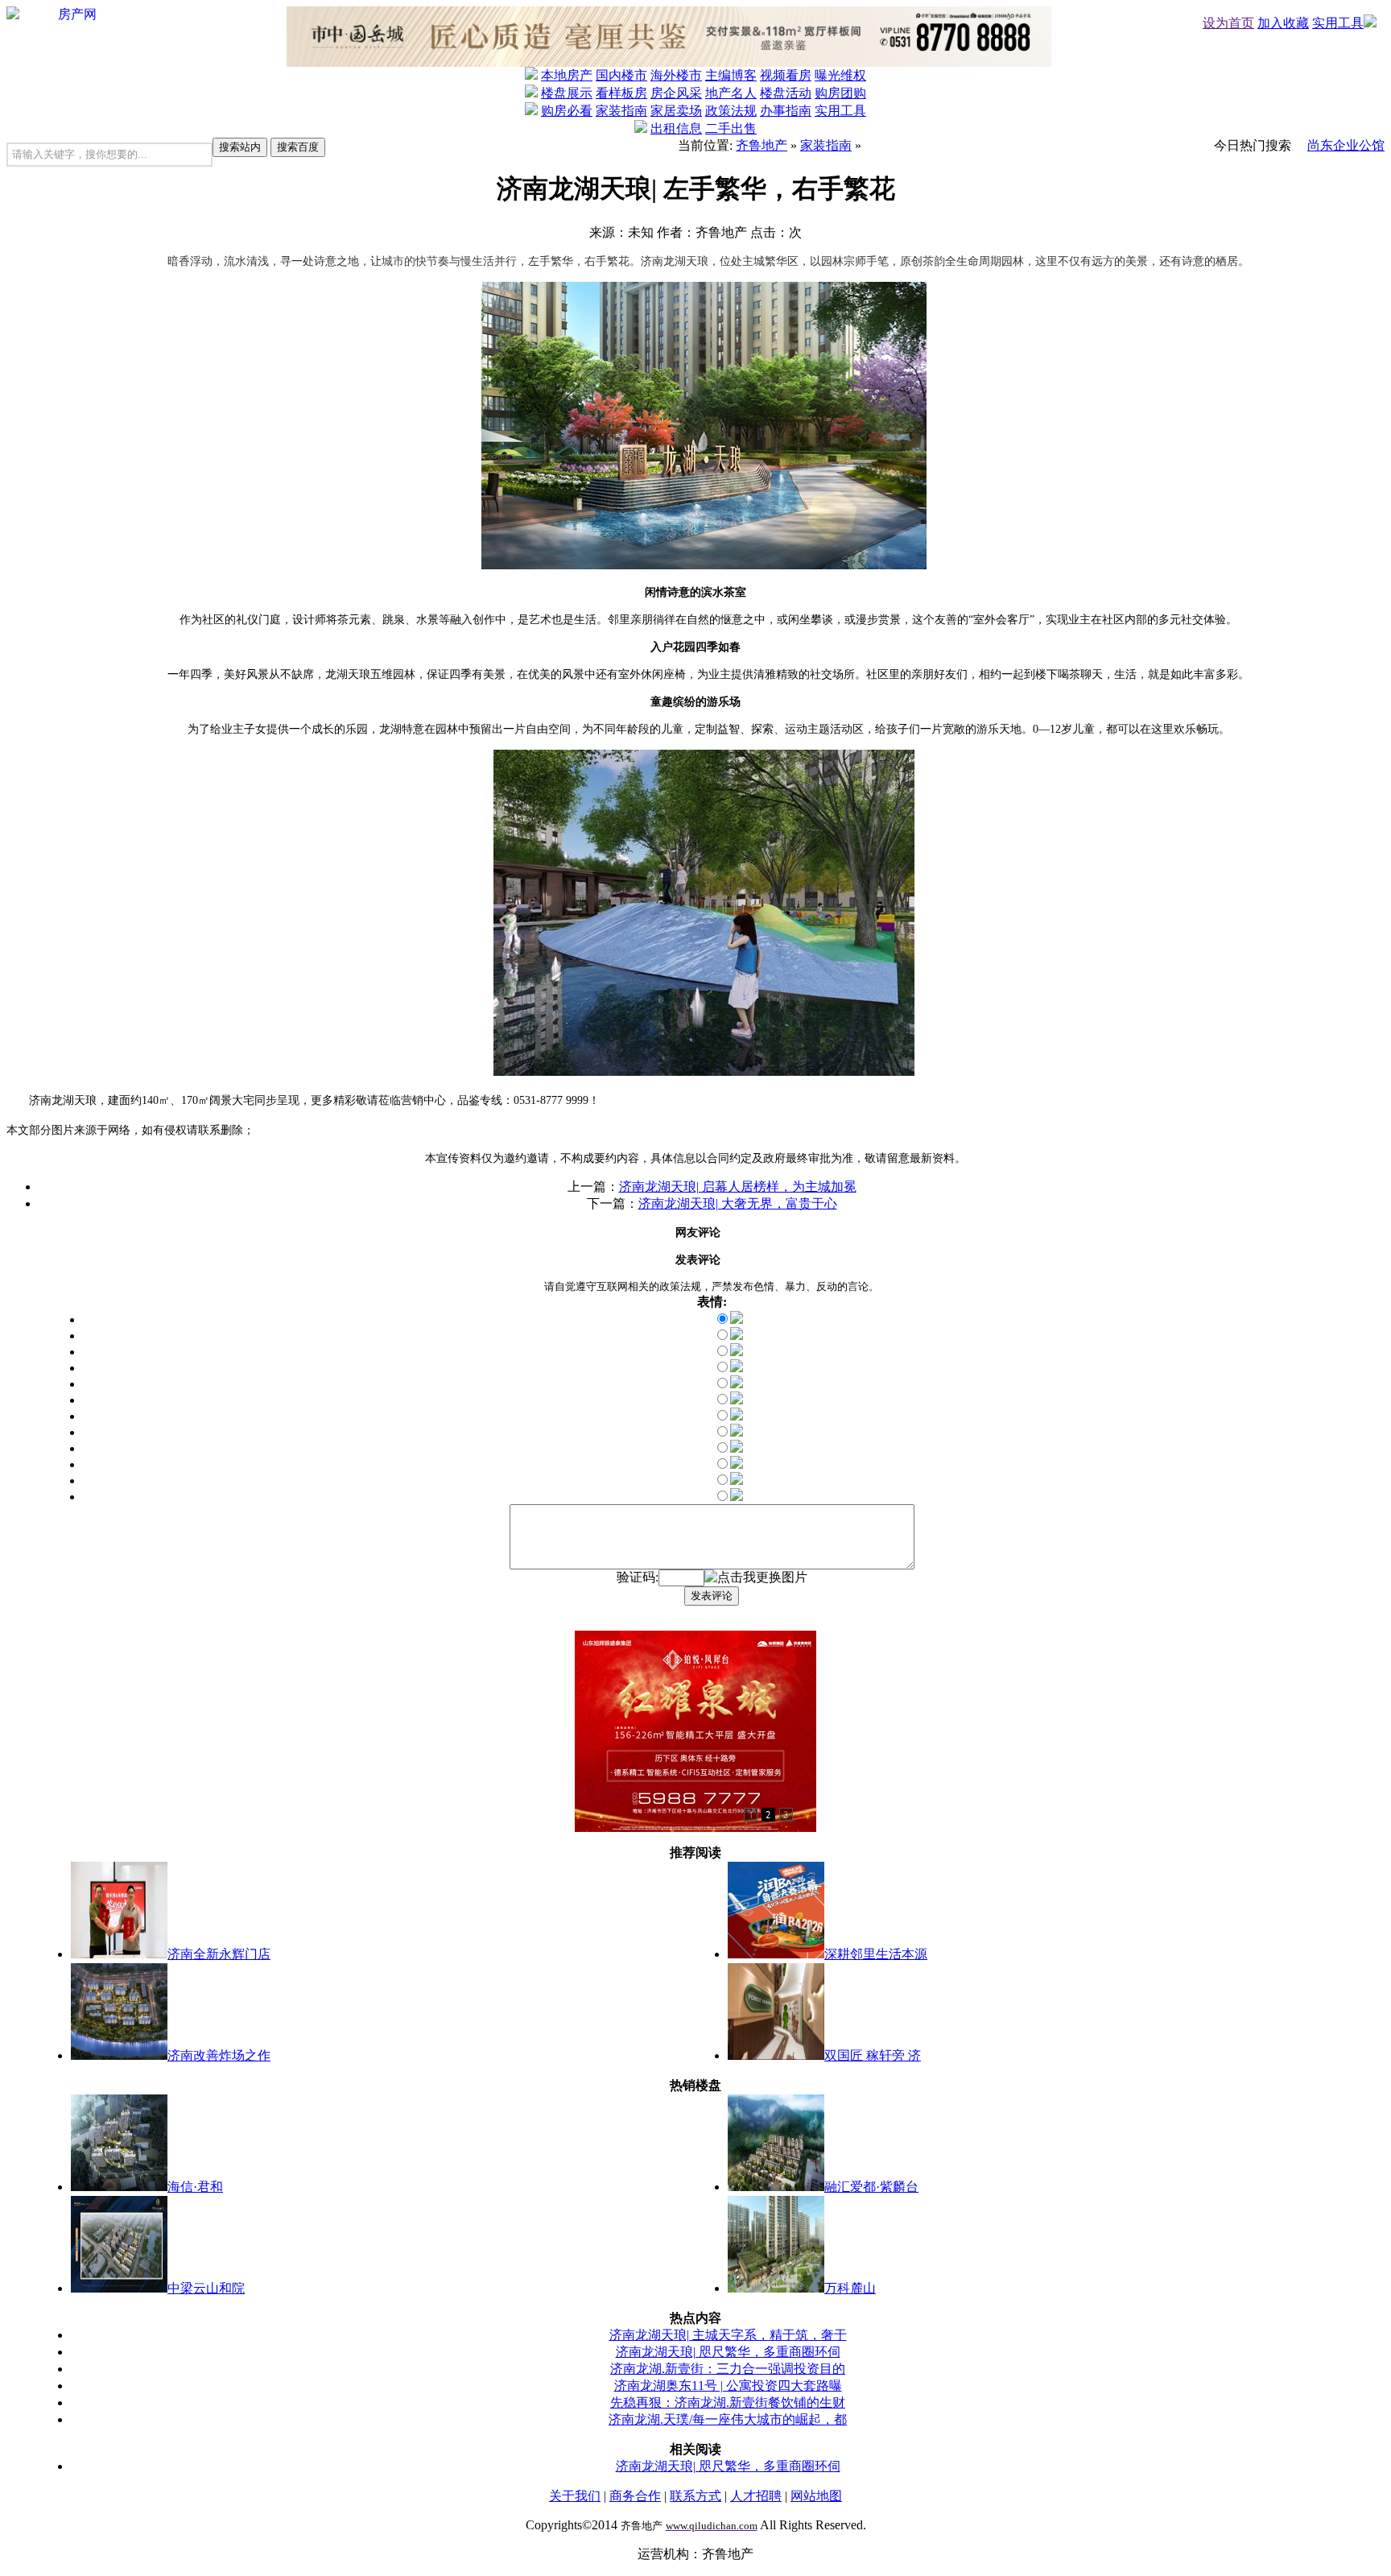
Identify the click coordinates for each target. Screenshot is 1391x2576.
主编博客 (731, 75)
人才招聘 (756, 2496)
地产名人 (731, 93)
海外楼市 (676, 75)
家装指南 (621, 111)
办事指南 (786, 111)
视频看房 (786, 75)
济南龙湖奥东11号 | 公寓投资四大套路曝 (728, 2386)
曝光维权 (840, 75)
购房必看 (567, 111)
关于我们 (575, 2496)
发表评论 (712, 1596)
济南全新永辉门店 (219, 1954)
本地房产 (567, 75)
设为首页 (1228, 23)
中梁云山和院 (206, 2288)
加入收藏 (1283, 23)
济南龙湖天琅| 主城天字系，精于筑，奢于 (728, 2335)
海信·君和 (195, 2187)
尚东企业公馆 (1346, 145)
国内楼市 (621, 75)
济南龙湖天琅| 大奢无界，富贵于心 (738, 1203)
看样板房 (621, 93)
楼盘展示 (567, 93)
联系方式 (695, 2496)
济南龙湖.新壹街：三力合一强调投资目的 (728, 2369)
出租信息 (676, 128)
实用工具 (1338, 23)
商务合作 (635, 2496)
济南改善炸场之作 (219, 2055)
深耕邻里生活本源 (876, 1954)
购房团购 (840, 93)
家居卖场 (676, 111)
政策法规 (731, 111)
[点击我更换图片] (756, 1578)
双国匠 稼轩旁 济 (873, 2055)
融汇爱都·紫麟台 (871, 2187)
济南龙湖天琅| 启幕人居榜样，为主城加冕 (738, 1187)
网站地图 (816, 2496)
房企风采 (676, 93)
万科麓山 (850, 2288)
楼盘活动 (786, 93)
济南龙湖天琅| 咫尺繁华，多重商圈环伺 (728, 2352)
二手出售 (731, 128)
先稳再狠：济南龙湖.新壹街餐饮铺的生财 (728, 2402)
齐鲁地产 (762, 145)
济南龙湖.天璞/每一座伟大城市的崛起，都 (728, 2419)
